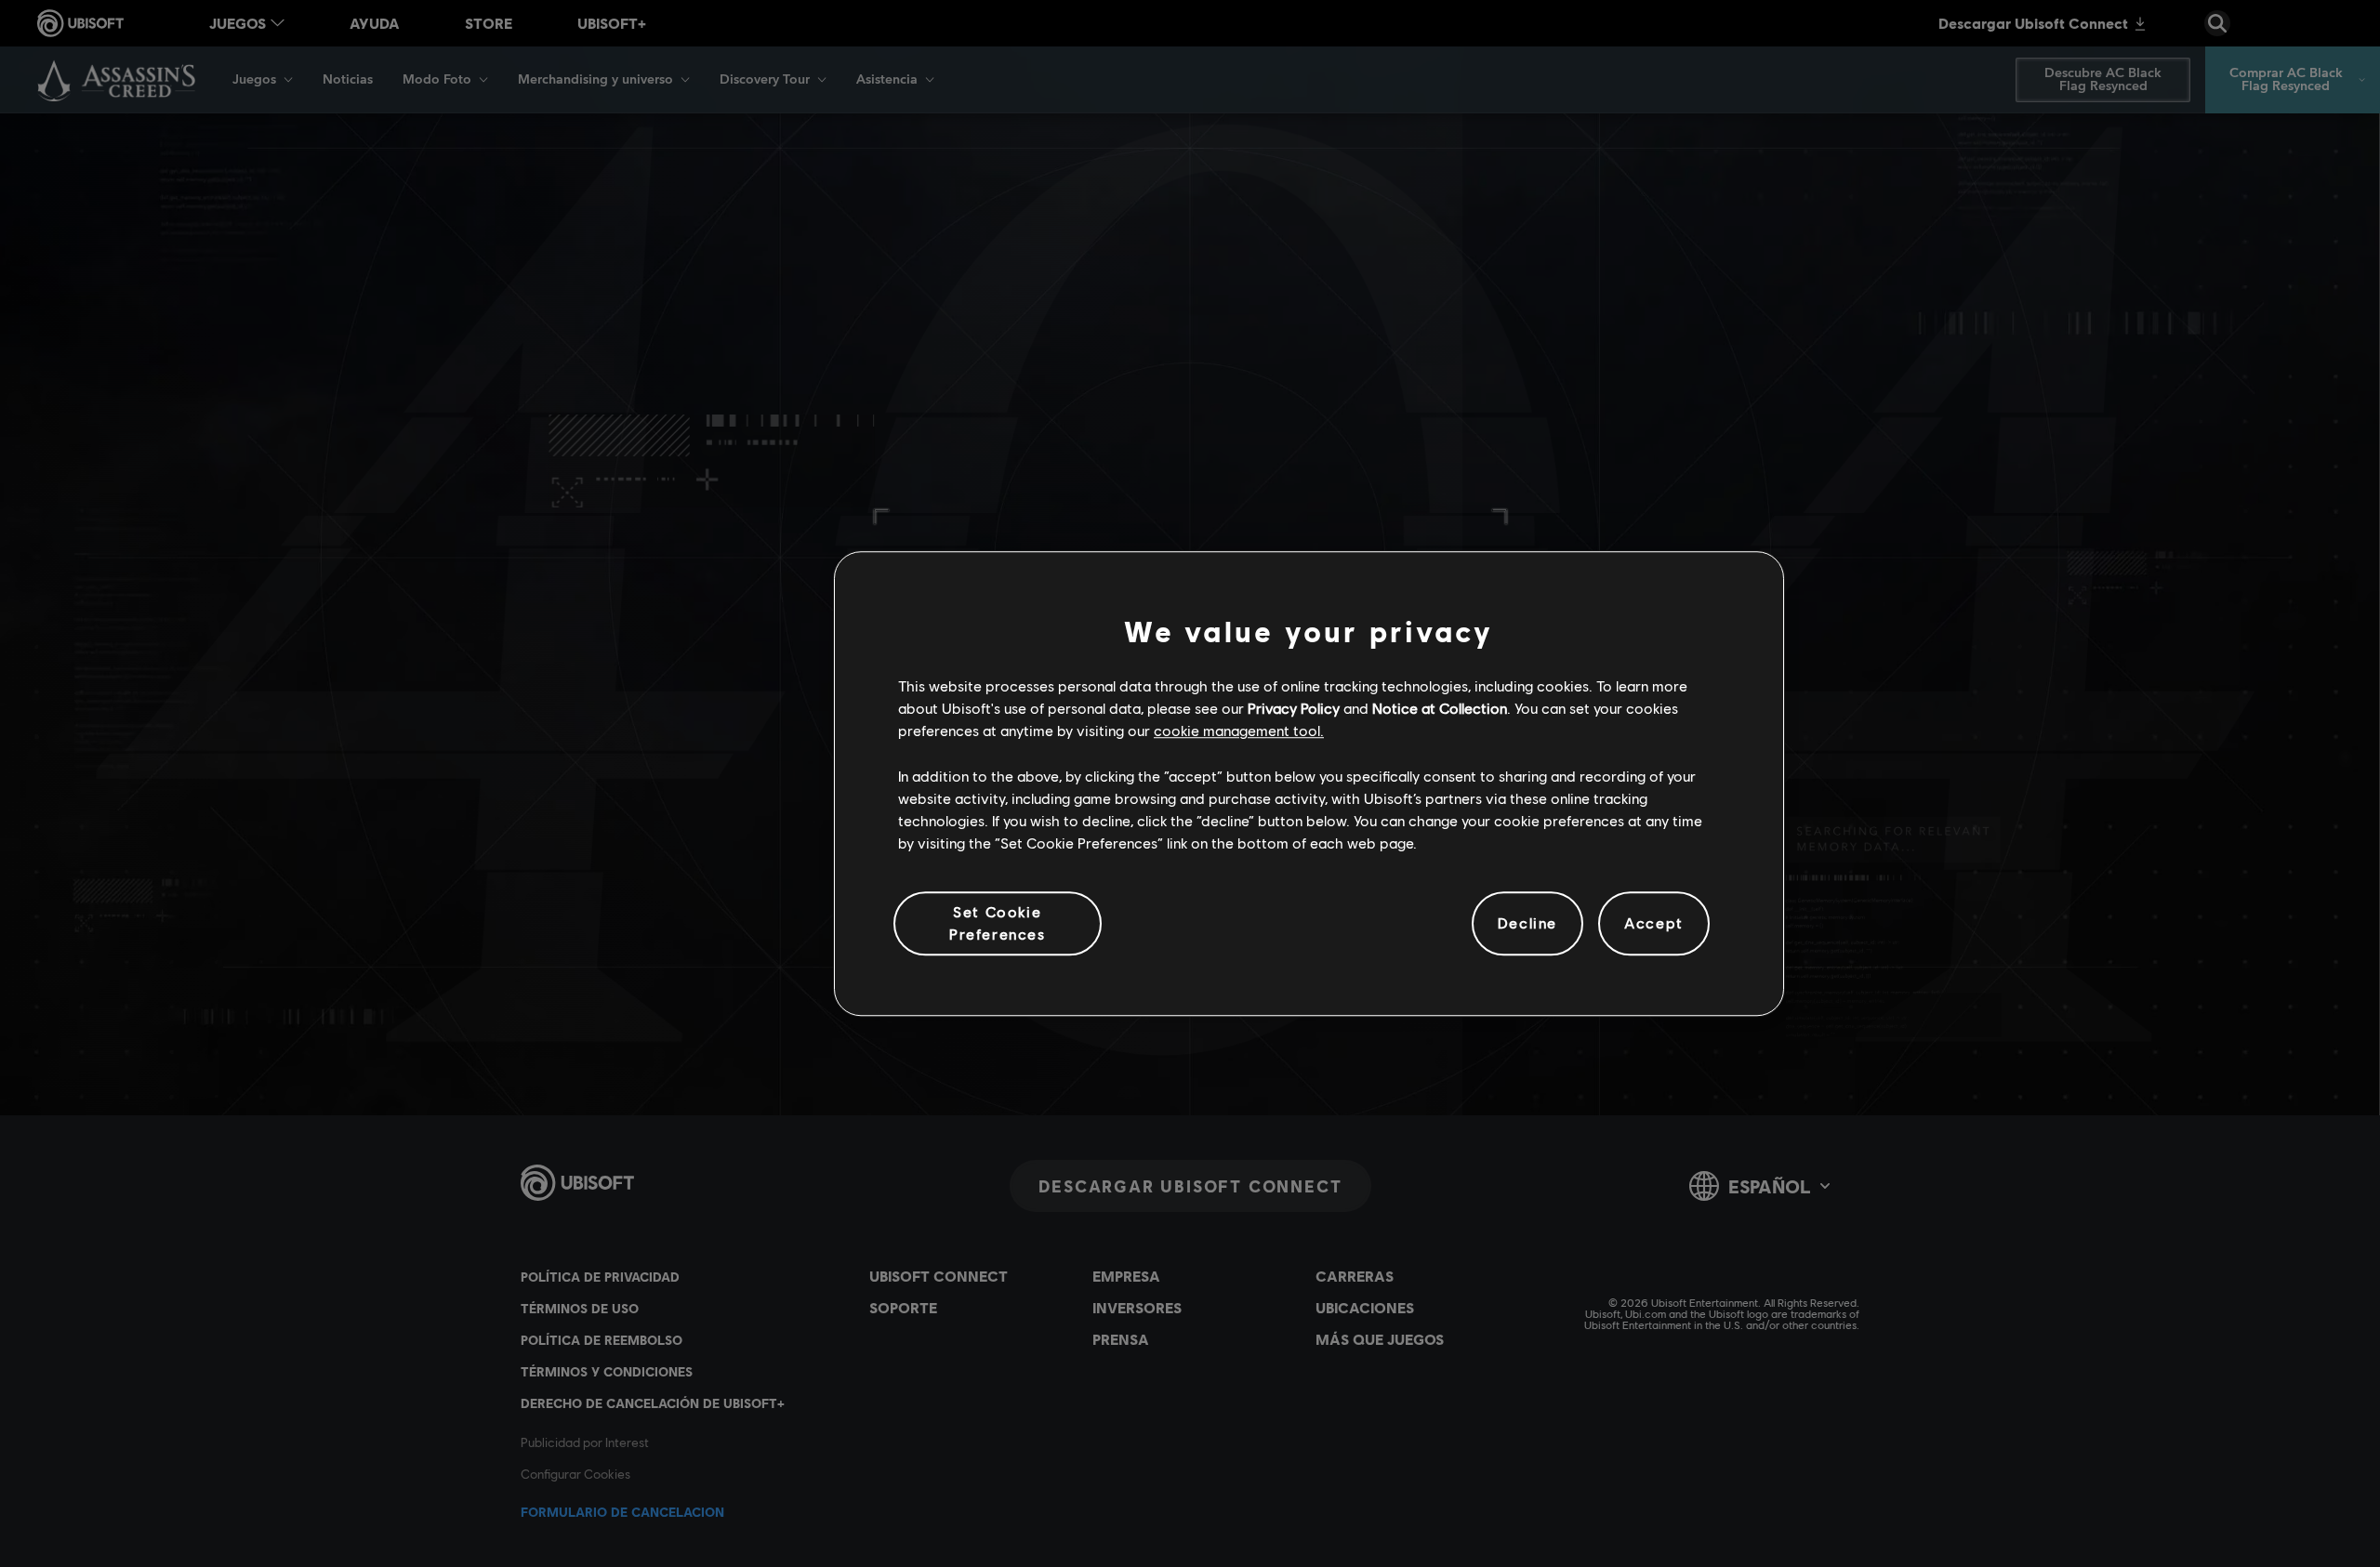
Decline (1527, 923)
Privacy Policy (1294, 708)
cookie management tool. (1239, 731)
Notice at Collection (1440, 708)
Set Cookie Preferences (998, 922)
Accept (1654, 923)
